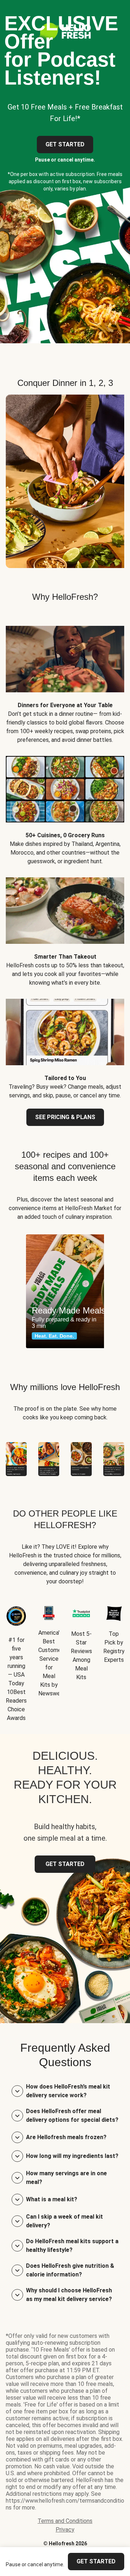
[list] (65, 1291)
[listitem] (65, 679)
